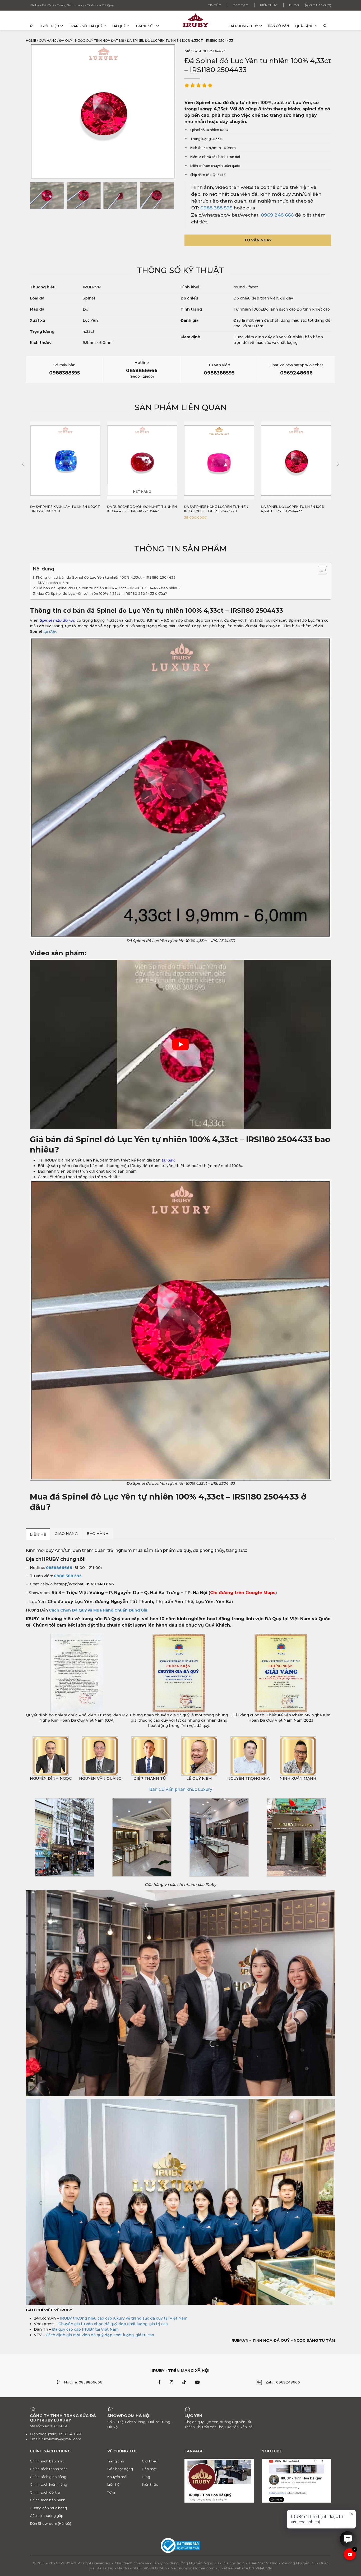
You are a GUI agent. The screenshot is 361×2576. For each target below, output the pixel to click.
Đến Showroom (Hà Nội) (50, 2523)
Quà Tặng (304, 26)
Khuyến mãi (117, 2476)
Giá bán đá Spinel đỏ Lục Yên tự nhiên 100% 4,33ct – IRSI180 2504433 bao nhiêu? (109, 588)
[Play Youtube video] (181, 1044)
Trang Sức (145, 26)
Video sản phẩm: (55, 583)
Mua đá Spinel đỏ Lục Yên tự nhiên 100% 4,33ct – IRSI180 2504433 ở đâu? (102, 593)
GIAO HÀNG (66, 1534)
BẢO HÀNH (98, 1534)
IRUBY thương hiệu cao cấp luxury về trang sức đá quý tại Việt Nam (124, 2318)
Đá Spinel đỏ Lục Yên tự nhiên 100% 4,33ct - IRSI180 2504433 (216, 509)
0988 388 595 (216, 208)
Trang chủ (116, 2461)
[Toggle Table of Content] (320, 570)
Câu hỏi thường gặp (47, 2516)
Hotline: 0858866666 (83, 2382)
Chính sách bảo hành (48, 2500)
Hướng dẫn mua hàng (48, 2508)
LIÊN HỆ (38, 1534)
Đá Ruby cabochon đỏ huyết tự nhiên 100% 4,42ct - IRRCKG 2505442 (65, 509)
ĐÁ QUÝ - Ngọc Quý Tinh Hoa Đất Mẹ (92, 41)
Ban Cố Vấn (278, 26)
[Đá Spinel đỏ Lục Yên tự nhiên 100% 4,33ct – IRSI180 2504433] (47, 195)
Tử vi (111, 2492)
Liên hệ (113, 2484)
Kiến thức (269, 5)
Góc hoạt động (120, 2469)
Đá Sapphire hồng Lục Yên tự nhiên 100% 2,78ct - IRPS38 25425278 (139, 509)
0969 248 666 (277, 215)
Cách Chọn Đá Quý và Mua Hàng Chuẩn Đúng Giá (98, 1610)
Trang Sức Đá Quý (86, 26)
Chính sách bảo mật (47, 2461)
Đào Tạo (240, 5)
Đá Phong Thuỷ (244, 26)
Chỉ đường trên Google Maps (243, 1593)
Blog (294, 5)
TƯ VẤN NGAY (258, 240)
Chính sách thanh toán (49, 2469)
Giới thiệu (50, 26)
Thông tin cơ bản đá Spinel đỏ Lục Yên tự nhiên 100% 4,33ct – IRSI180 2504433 (105, 577)
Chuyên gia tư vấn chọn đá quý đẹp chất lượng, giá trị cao (113, 2324)
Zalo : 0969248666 (283, 2382)
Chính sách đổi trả (45, 2492)
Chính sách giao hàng (48, 2476)
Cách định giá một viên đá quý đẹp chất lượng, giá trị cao (100, 2335)
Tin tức (215, 5)
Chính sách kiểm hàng (48, 2484)
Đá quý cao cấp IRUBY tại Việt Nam (85, 2329)
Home (31, 41)
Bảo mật (149, 2469)
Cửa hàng (48, 41)
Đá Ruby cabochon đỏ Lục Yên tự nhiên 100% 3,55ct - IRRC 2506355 (292, 509)
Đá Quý (119, 26)
